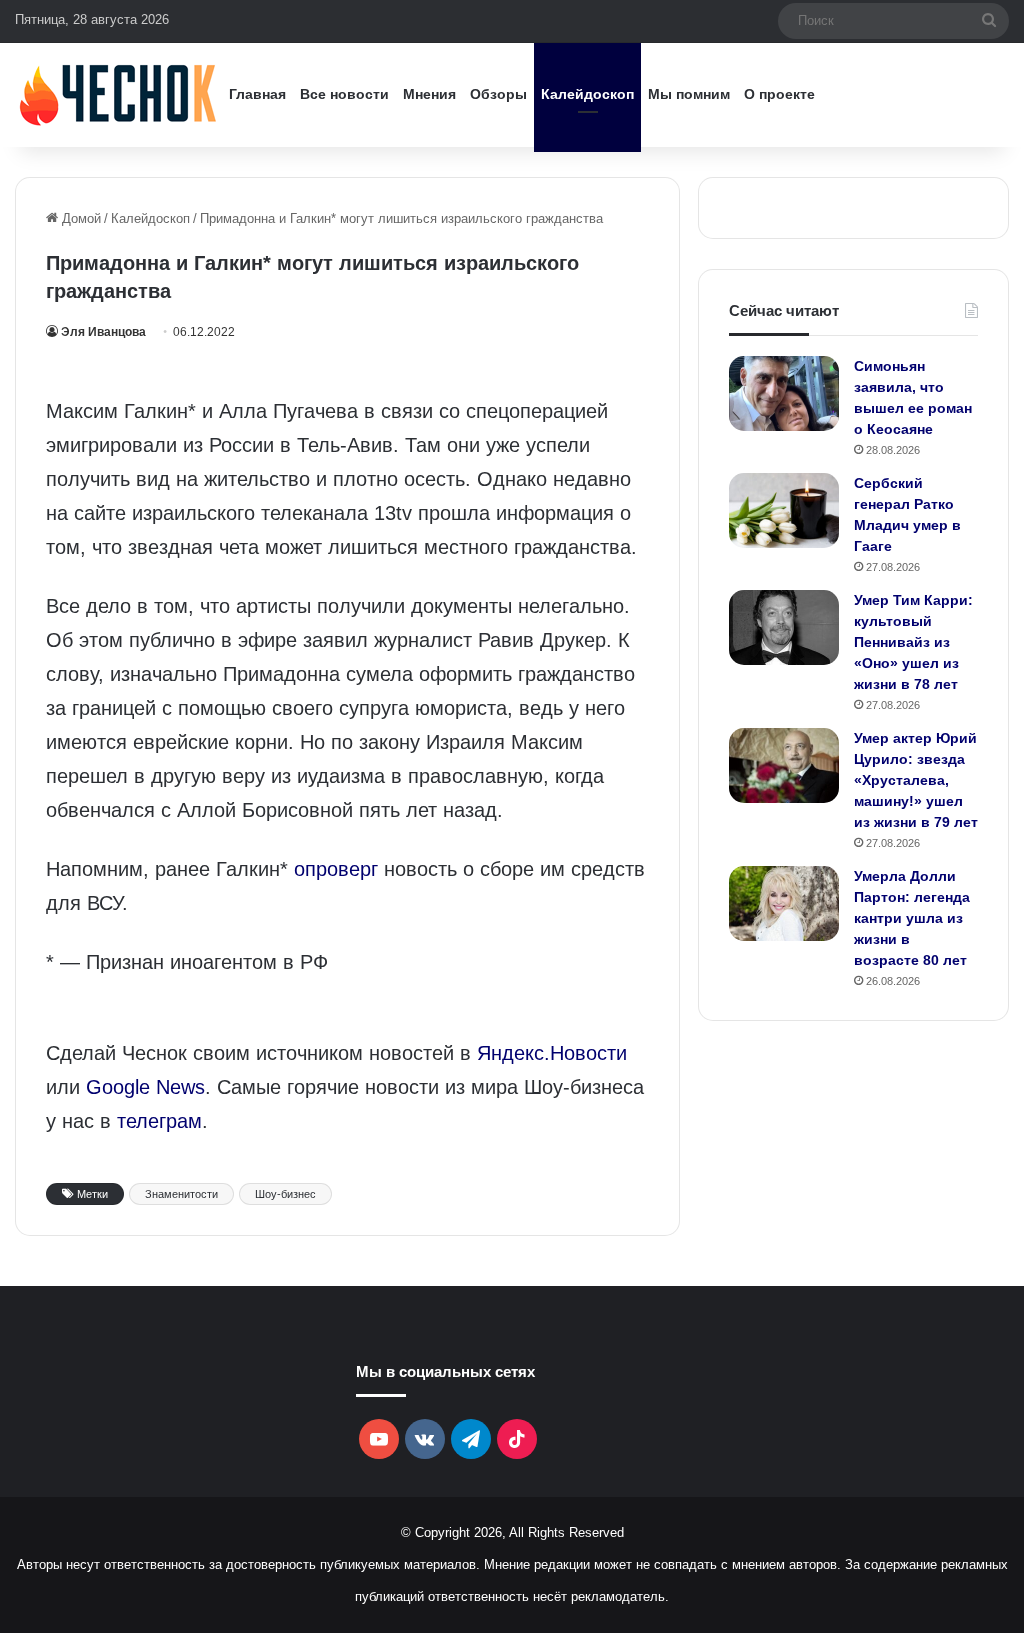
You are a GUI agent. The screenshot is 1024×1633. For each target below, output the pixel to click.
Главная (257, 94)
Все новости (344, 94)
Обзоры (498, 94)
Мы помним (689, 94)
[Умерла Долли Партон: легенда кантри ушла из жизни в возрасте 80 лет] (784, 903)
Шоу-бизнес (285, 1194)
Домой (79, 218)
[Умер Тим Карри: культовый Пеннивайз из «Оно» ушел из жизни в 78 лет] (784, 627)
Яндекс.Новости (552, 1053)
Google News (145, 1087)
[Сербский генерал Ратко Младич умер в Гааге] (784, 510)
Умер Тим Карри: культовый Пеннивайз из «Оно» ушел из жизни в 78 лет (913, 642)
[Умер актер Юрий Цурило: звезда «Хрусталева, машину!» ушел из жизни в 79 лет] (784, 765)
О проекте (779, 94)
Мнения (429, 94)
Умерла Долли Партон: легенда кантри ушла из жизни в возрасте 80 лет (912, 918)
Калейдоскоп (587, 94)
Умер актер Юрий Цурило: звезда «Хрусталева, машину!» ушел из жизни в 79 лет (916, 780)
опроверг (336, 869)
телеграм (159, 1121)
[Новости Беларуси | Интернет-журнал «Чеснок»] (118, 94)
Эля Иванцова (103, 332)
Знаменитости (181, 1194)
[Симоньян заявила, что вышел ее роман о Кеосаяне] (784, 393)
